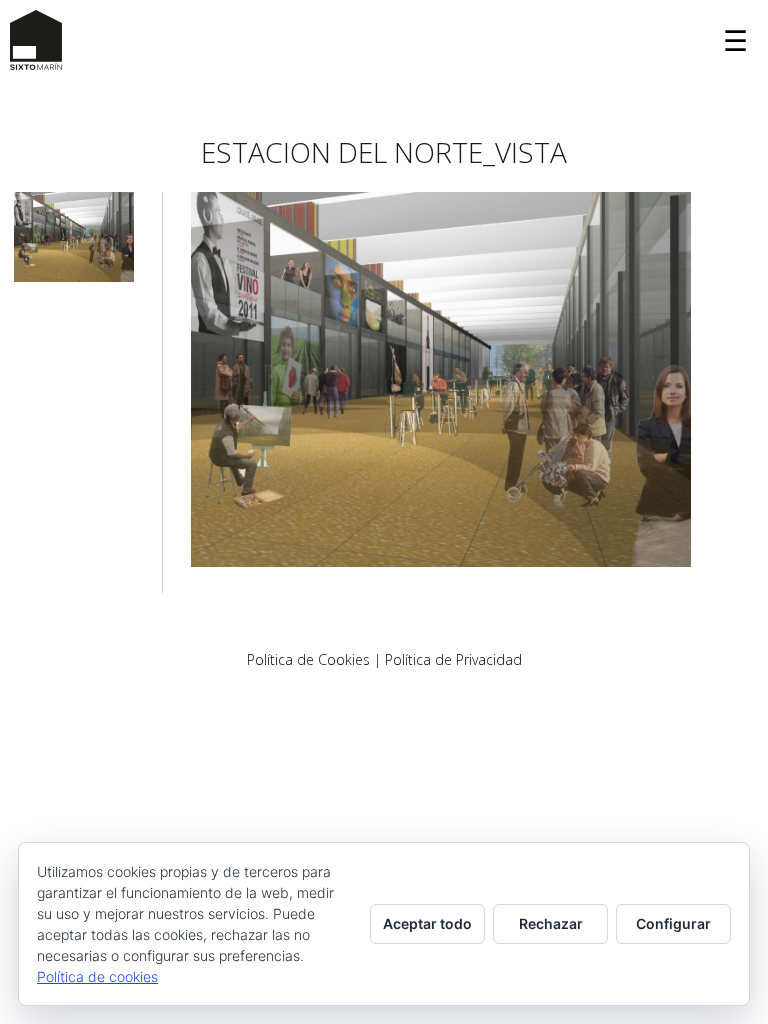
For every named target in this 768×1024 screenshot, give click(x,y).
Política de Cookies (308, 659)
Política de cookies (97, 976)
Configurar (673, 923)
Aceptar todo (427, 923)
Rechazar (551, 923)
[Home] (36, 40)
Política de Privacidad (453, 659)
